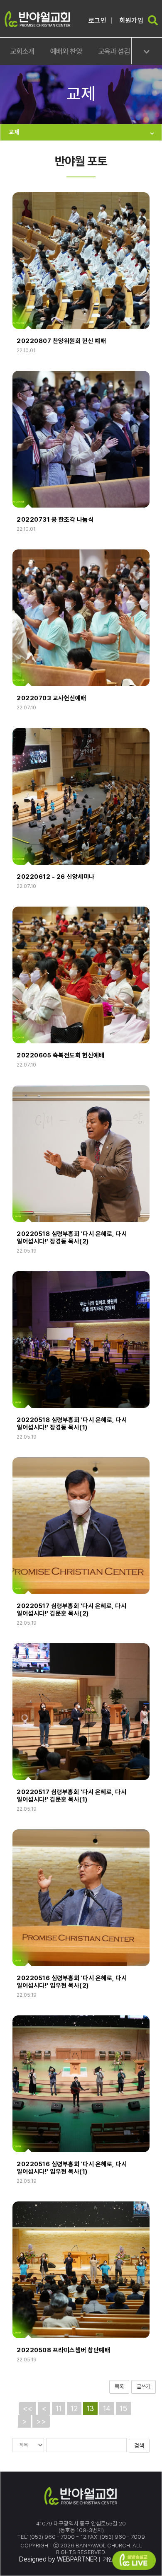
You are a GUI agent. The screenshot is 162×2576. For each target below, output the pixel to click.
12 (74, 2408)
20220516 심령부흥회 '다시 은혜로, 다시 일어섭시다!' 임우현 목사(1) (72, 2168)
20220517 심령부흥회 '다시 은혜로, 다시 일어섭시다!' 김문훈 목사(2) (71, 1610)
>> (41, 2421)
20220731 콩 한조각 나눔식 (55, 520)
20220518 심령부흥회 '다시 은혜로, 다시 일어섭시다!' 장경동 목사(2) (72, 1238)
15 (123, 2408)
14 (107, 2408)
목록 (119, 2386)
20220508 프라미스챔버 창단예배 (63, 2350)
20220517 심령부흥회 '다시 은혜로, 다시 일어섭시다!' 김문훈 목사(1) (71, 1796)
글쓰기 (144, 2386)
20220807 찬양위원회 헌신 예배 (61, 341)
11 (59, 2408)
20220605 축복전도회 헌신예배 (61, 1055)
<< (27, 2408)
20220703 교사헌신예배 (52, 698)
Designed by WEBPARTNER (58, 2559)
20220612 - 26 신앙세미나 (56, 877)
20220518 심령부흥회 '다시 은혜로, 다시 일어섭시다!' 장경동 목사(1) (72, 1424)
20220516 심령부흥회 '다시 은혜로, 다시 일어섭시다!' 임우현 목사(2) (72, 1982)
